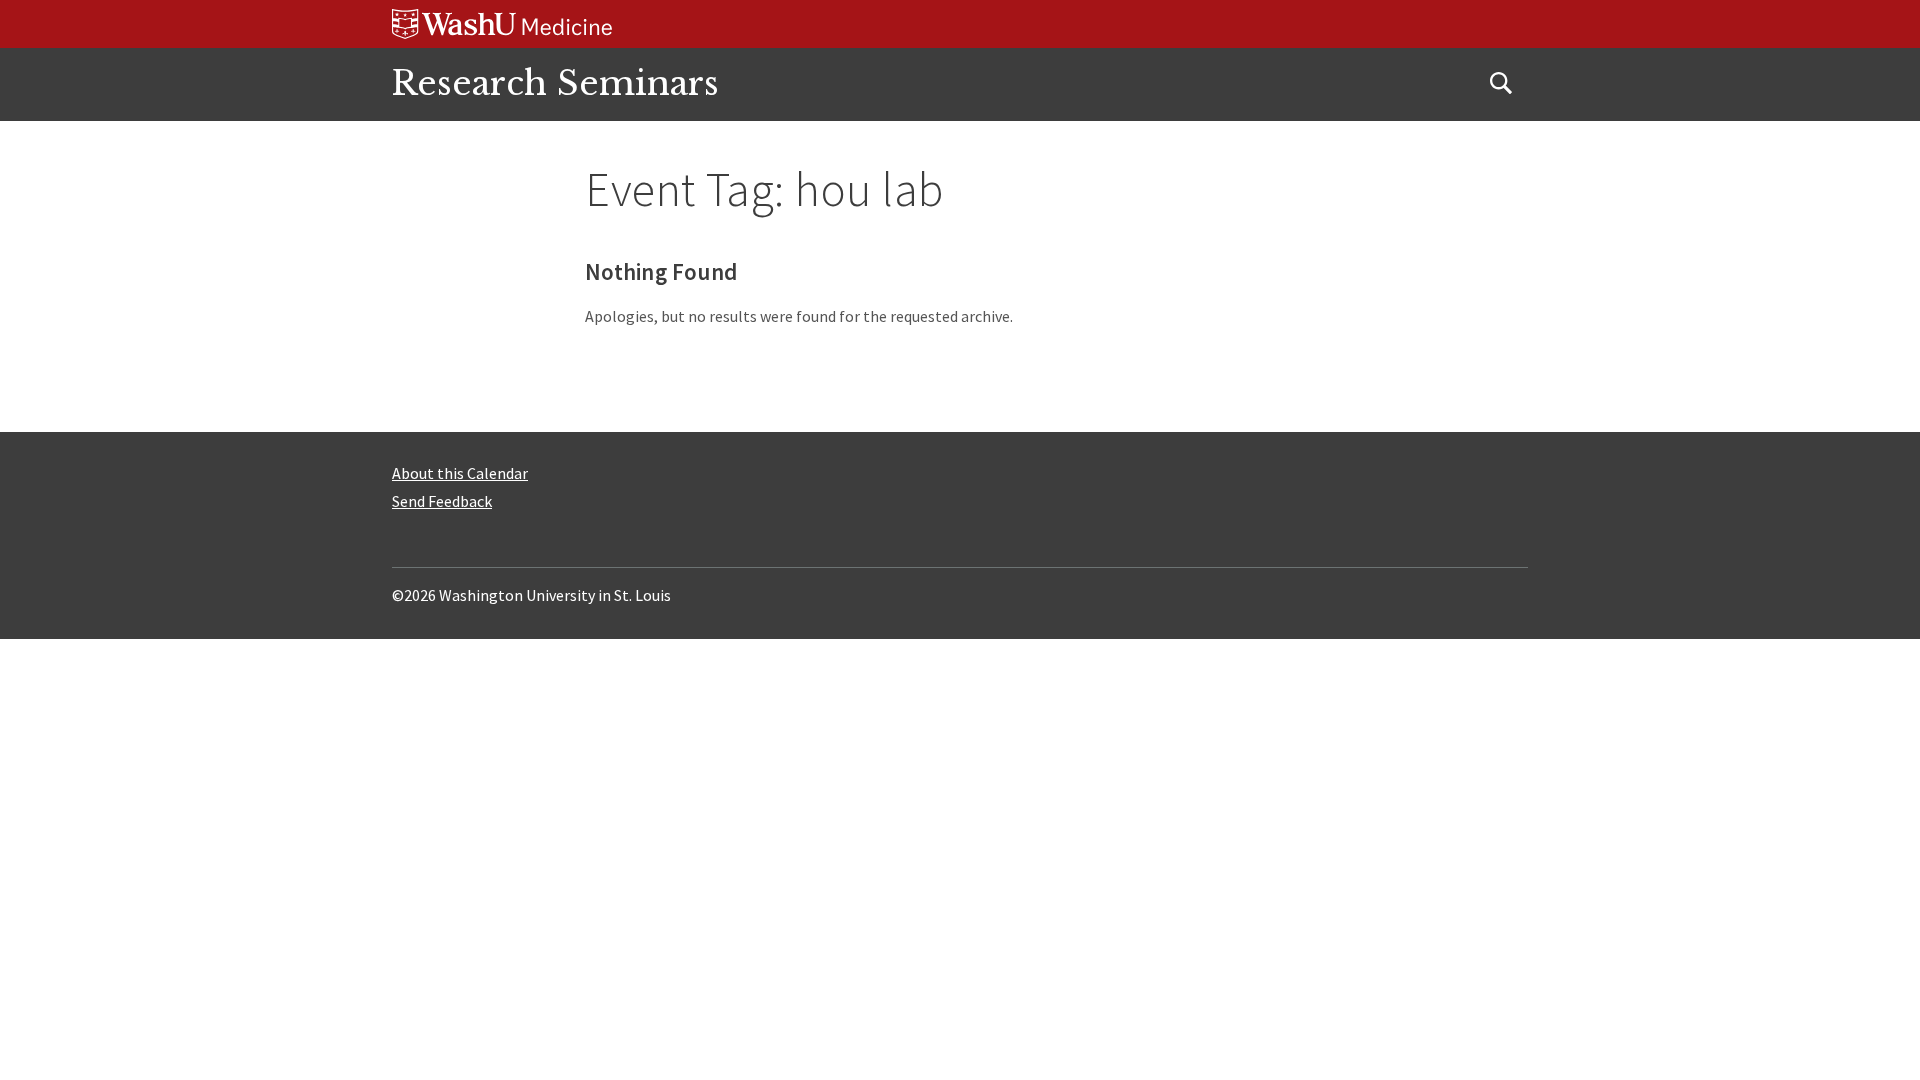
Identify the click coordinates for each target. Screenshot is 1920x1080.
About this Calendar (460, 473)
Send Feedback (442, 501)
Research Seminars (555, 83)
